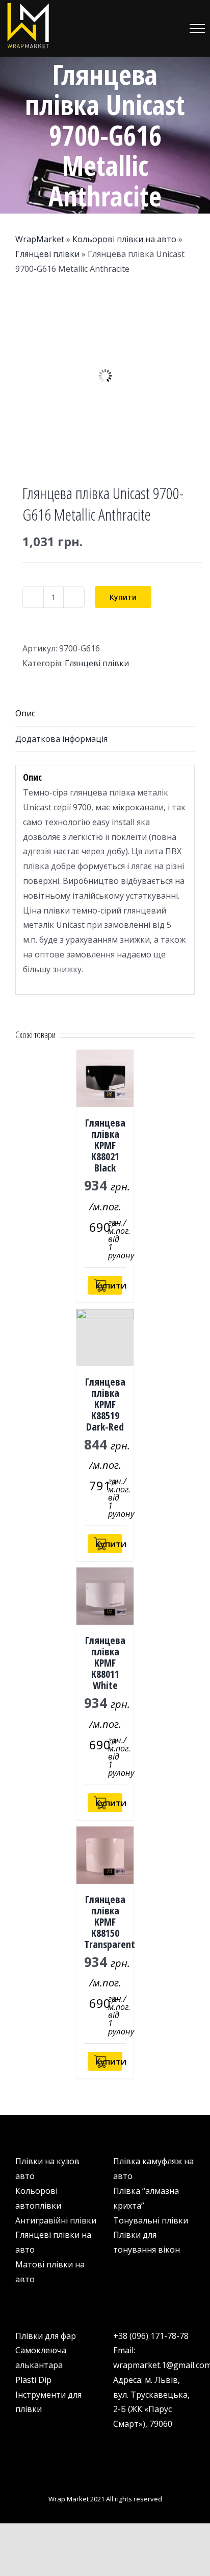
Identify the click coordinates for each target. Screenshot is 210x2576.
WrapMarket (40, 239)
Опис (25, 713)
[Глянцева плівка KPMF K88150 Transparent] (105, 1855)
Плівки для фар (46, 2336)
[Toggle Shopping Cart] (144, 29)
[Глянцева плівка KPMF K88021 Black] (105, 1079)
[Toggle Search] (169, 28)
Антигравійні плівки (56, 2220)
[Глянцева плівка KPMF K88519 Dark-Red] (105, 1338)
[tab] (105, 714)
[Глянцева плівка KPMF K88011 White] (105, 1596)
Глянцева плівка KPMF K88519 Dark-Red (105, 1404)
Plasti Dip (33, 2380)
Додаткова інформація (61, 739)
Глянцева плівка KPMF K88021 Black (105, 1145)
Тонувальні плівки (151, 2220)
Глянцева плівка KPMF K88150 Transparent (110, 1922)
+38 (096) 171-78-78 (151, 2336)
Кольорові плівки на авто (124, 239)
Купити (123, 597)
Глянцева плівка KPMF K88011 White (105, 1663)
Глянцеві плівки (47, 254)
